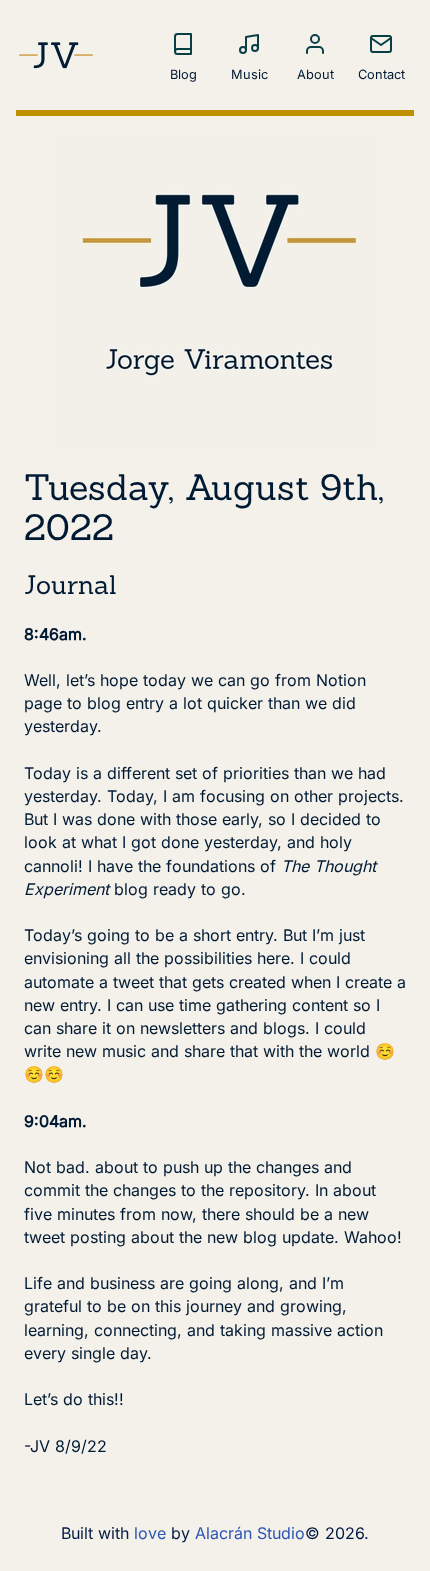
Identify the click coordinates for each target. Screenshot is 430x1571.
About (315, 74)
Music (249, 74)
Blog (183, 74)
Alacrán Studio (250, 1533)
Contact (381, 74)
